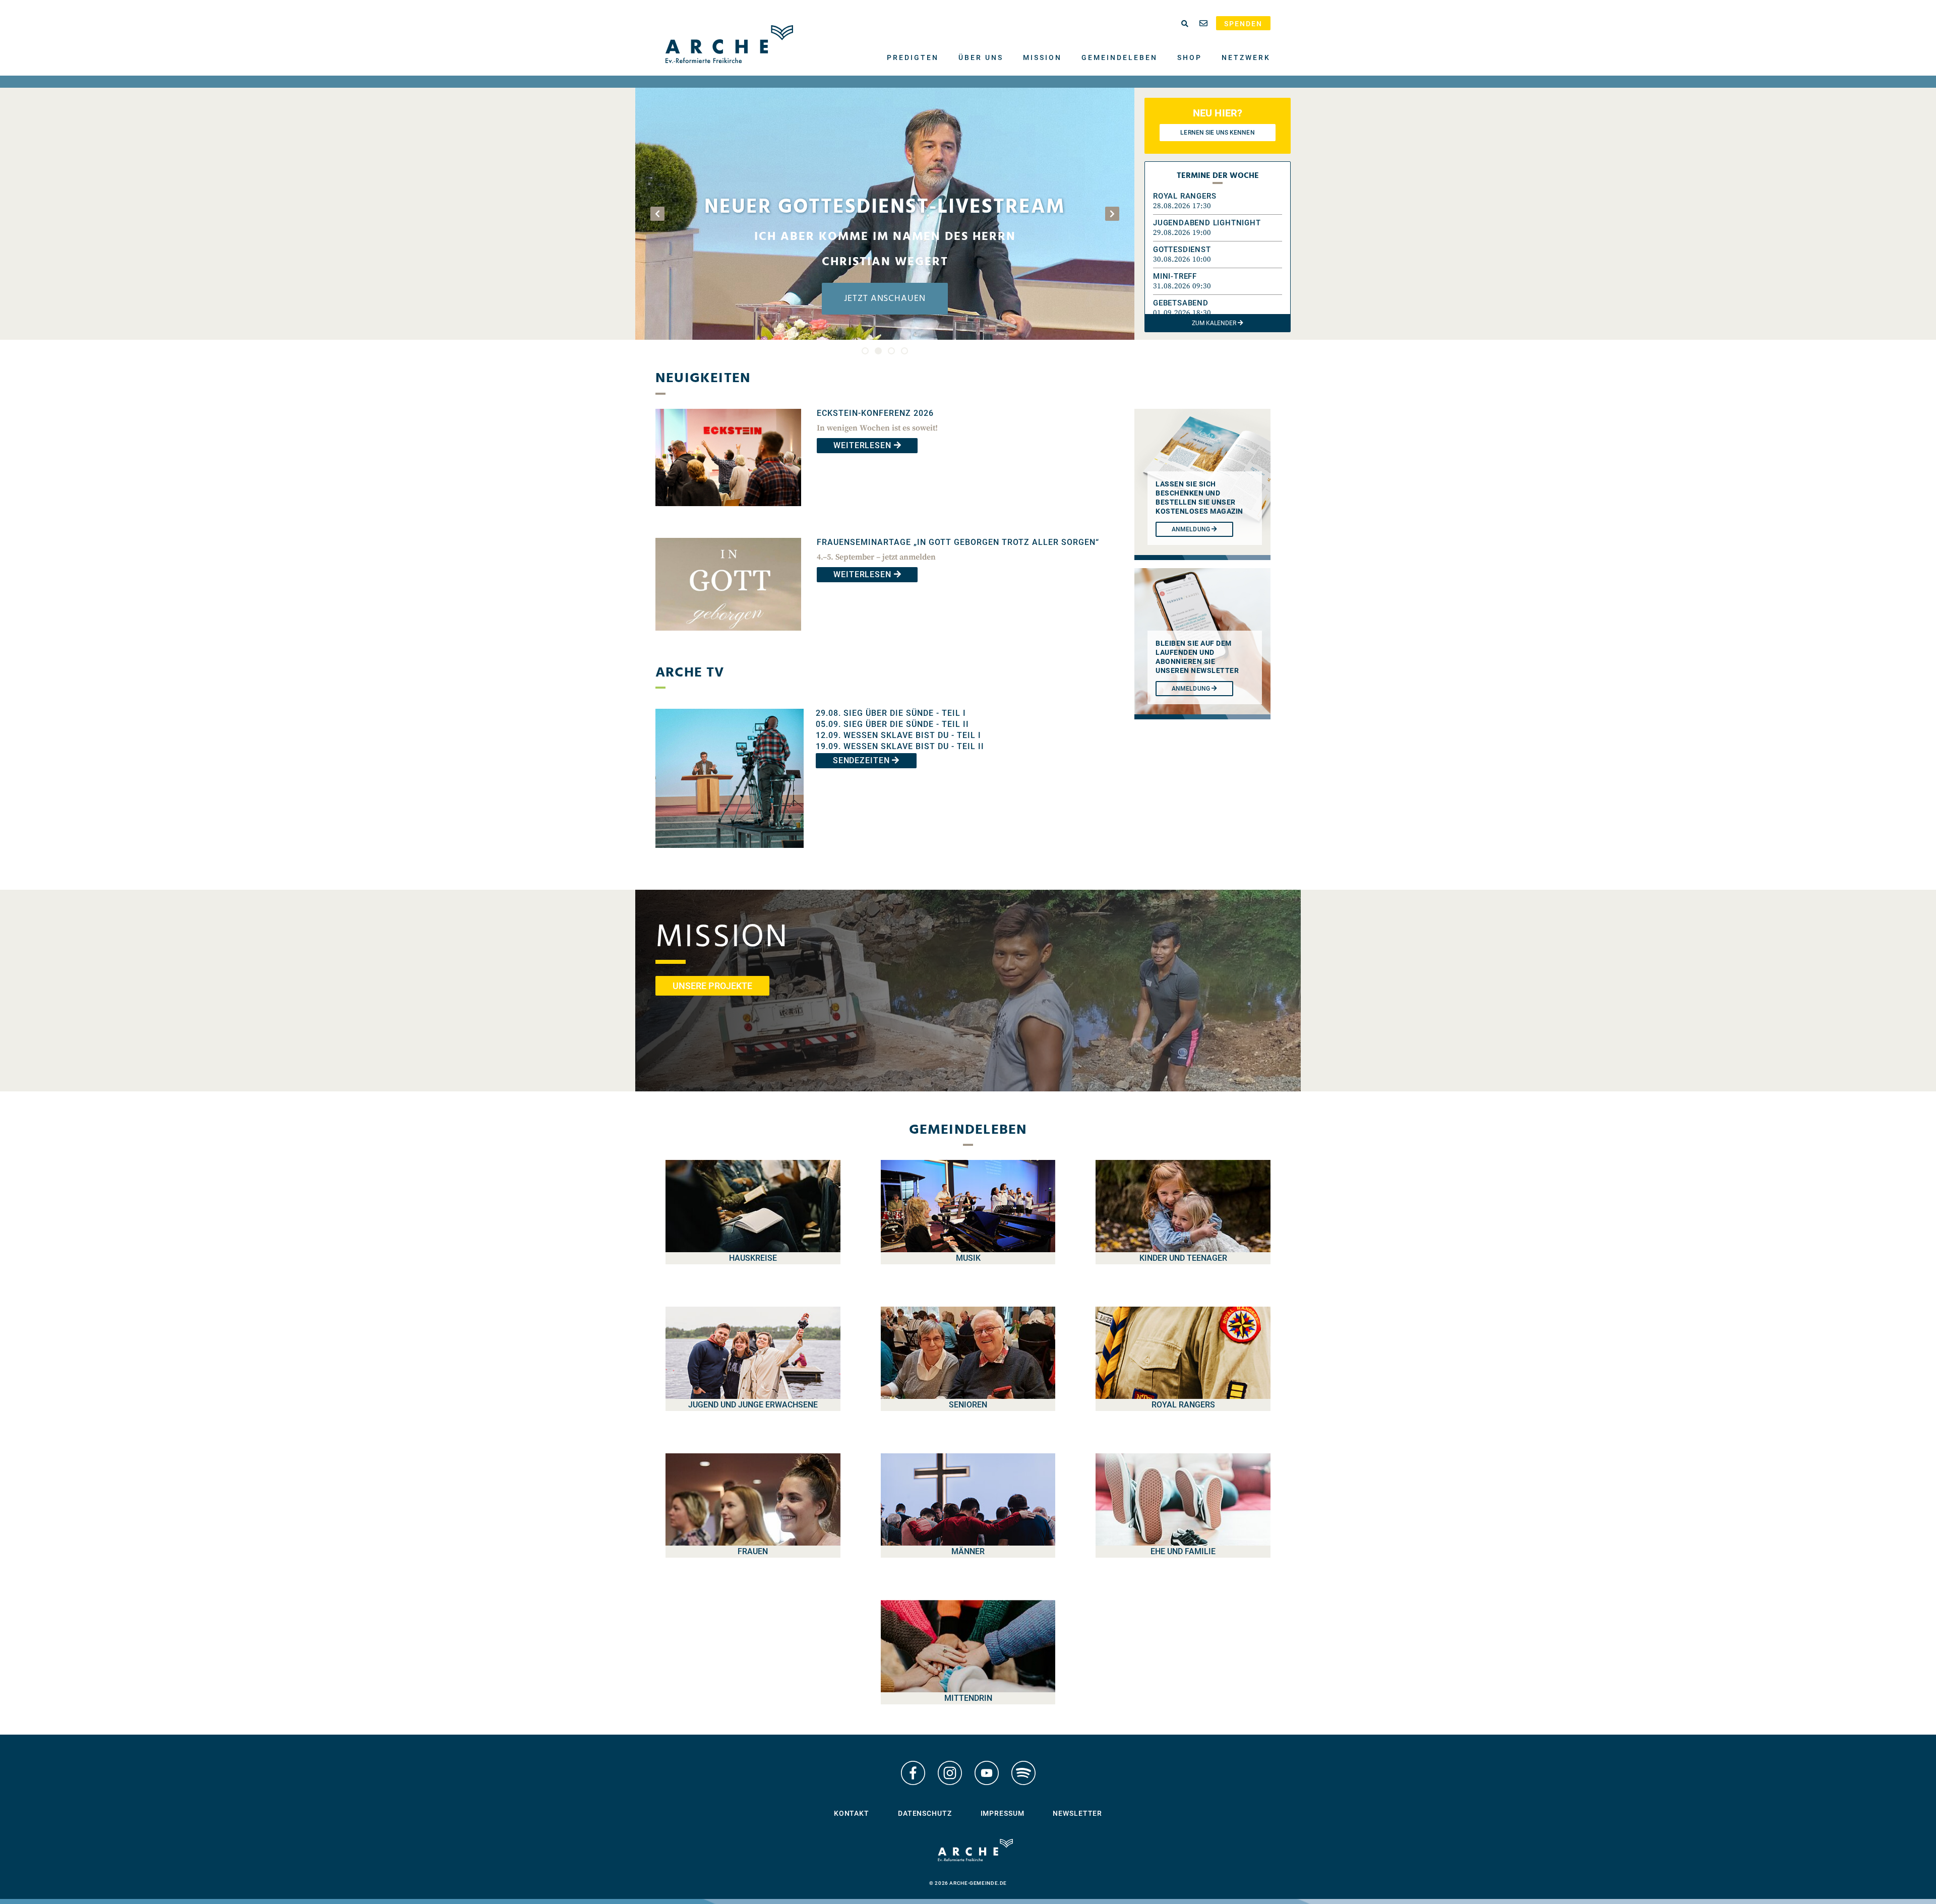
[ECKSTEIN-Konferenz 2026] (728, 513)
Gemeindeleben (1120, 57)
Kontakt (852, 1813)
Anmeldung (1192, 689)
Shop (1190, 57)
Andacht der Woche (885, 233)
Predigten (913, 57)
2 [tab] (878, 351)
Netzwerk (1246, 57)
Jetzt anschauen (885, 299)
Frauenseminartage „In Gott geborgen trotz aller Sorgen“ (958, 542)
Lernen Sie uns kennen (1217, 133)
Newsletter (1077, 1813)
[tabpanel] (885, 214)
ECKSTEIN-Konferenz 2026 (875, 413)
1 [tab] (865, 351)
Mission (1042, 57)
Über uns (981, 57)
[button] (1218, 201)
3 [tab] (891, 351)
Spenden (1243, 24)
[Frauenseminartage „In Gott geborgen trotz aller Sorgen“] (728, 638)
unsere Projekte (712, 986)
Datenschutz (925, 1813)
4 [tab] (904, 351)
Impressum (1003, 1813)
